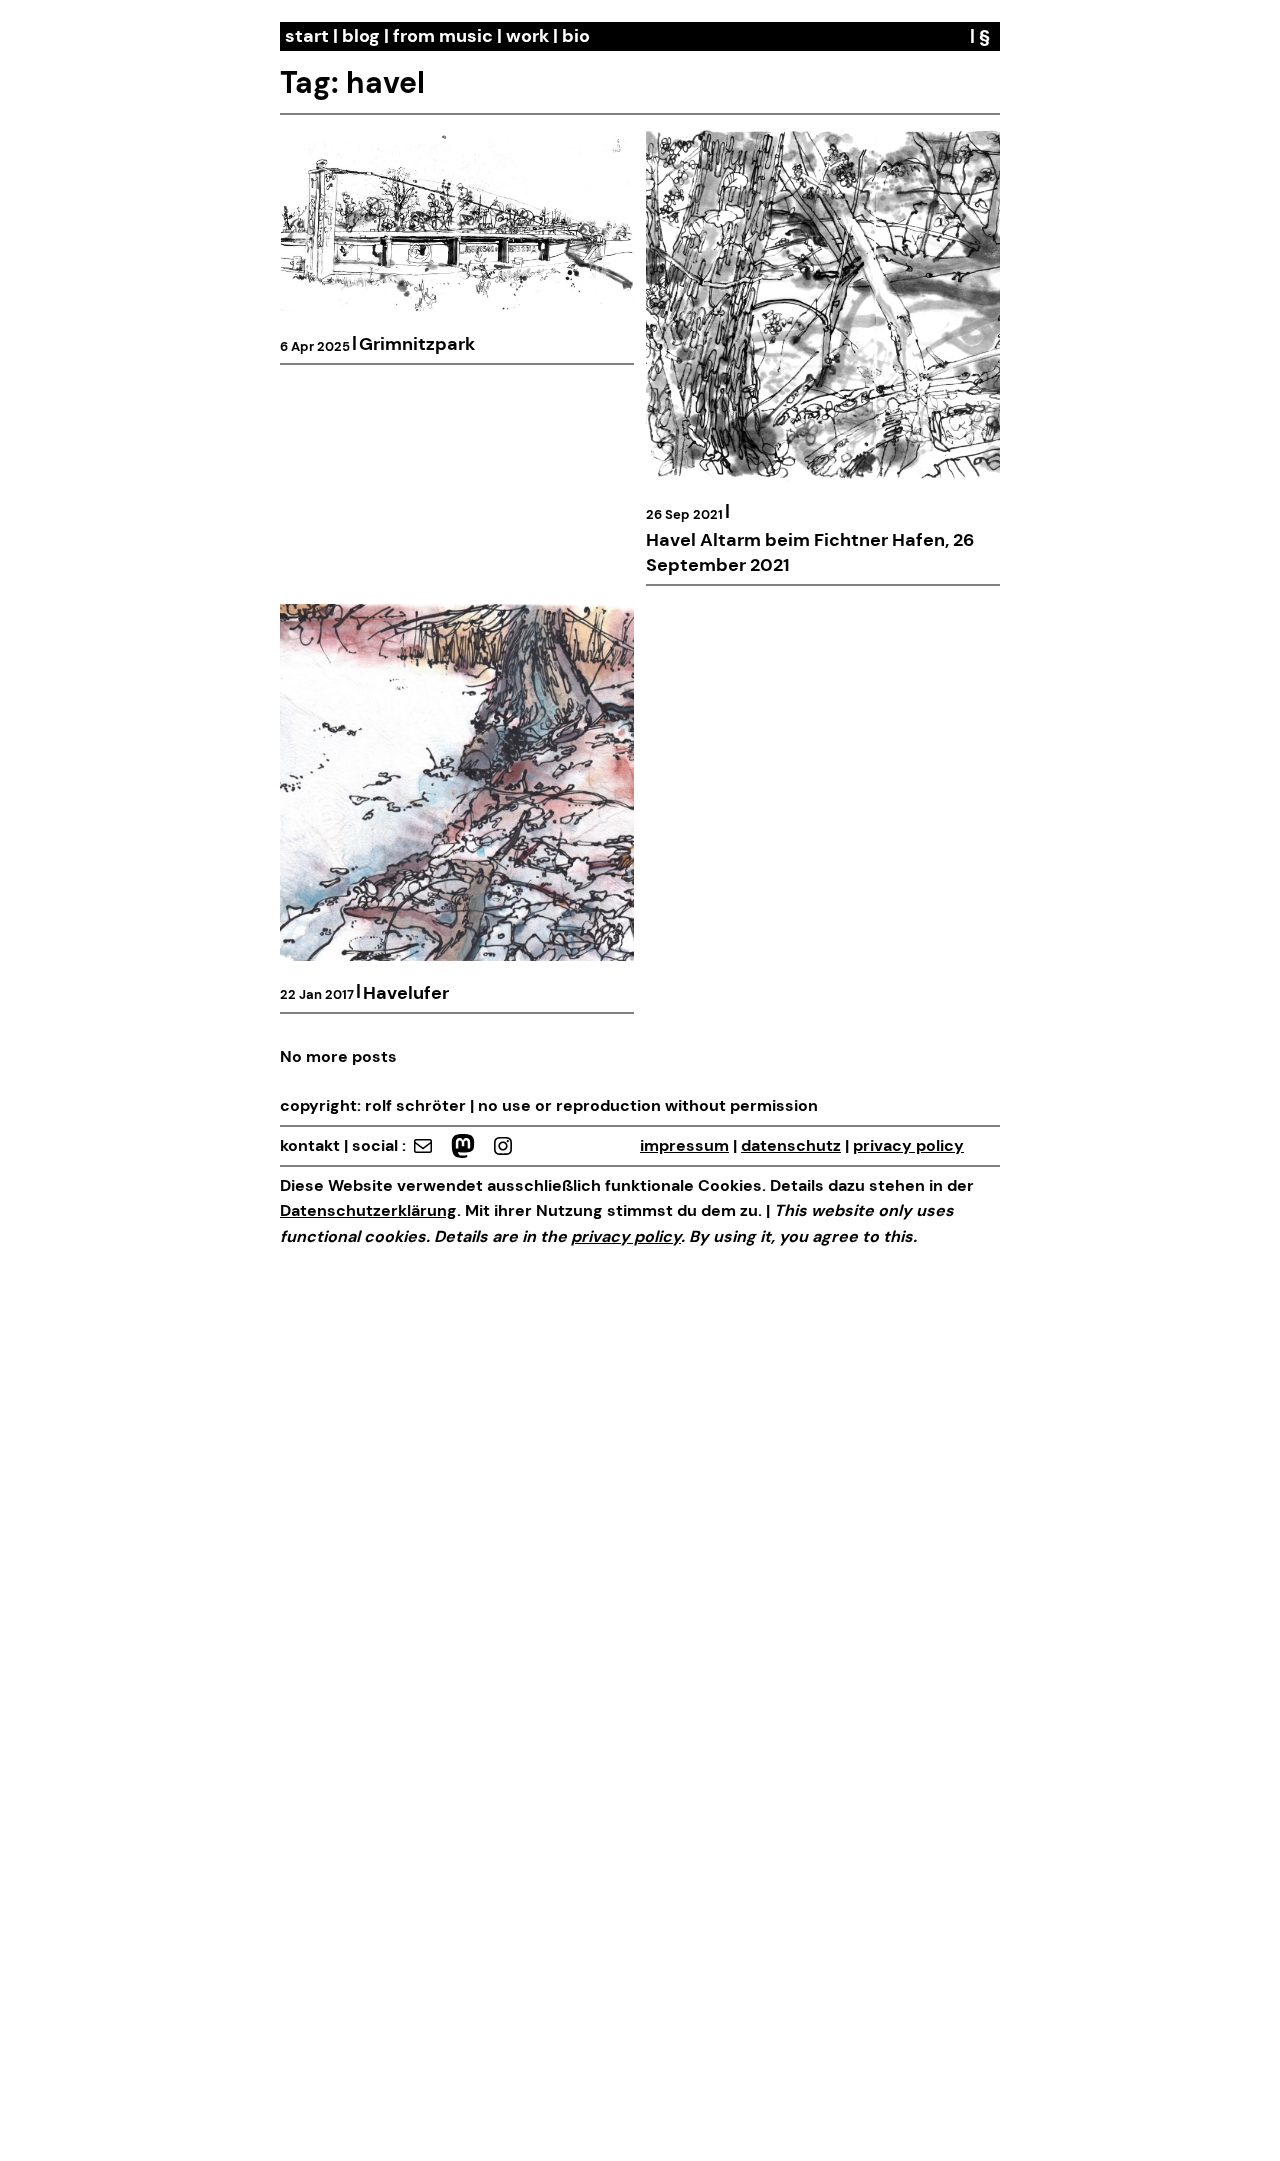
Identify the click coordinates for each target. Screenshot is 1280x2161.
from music (443, 36)
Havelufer (406, 993)
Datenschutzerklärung (368, 1210)
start (307, 36)
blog (361, 36)
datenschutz (791, 1145)
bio (576, 36)
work (527, 36)
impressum (684, 1145)
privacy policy (908, 1145)
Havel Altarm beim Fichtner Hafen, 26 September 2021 (810, 552)
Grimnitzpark (417, 344)
